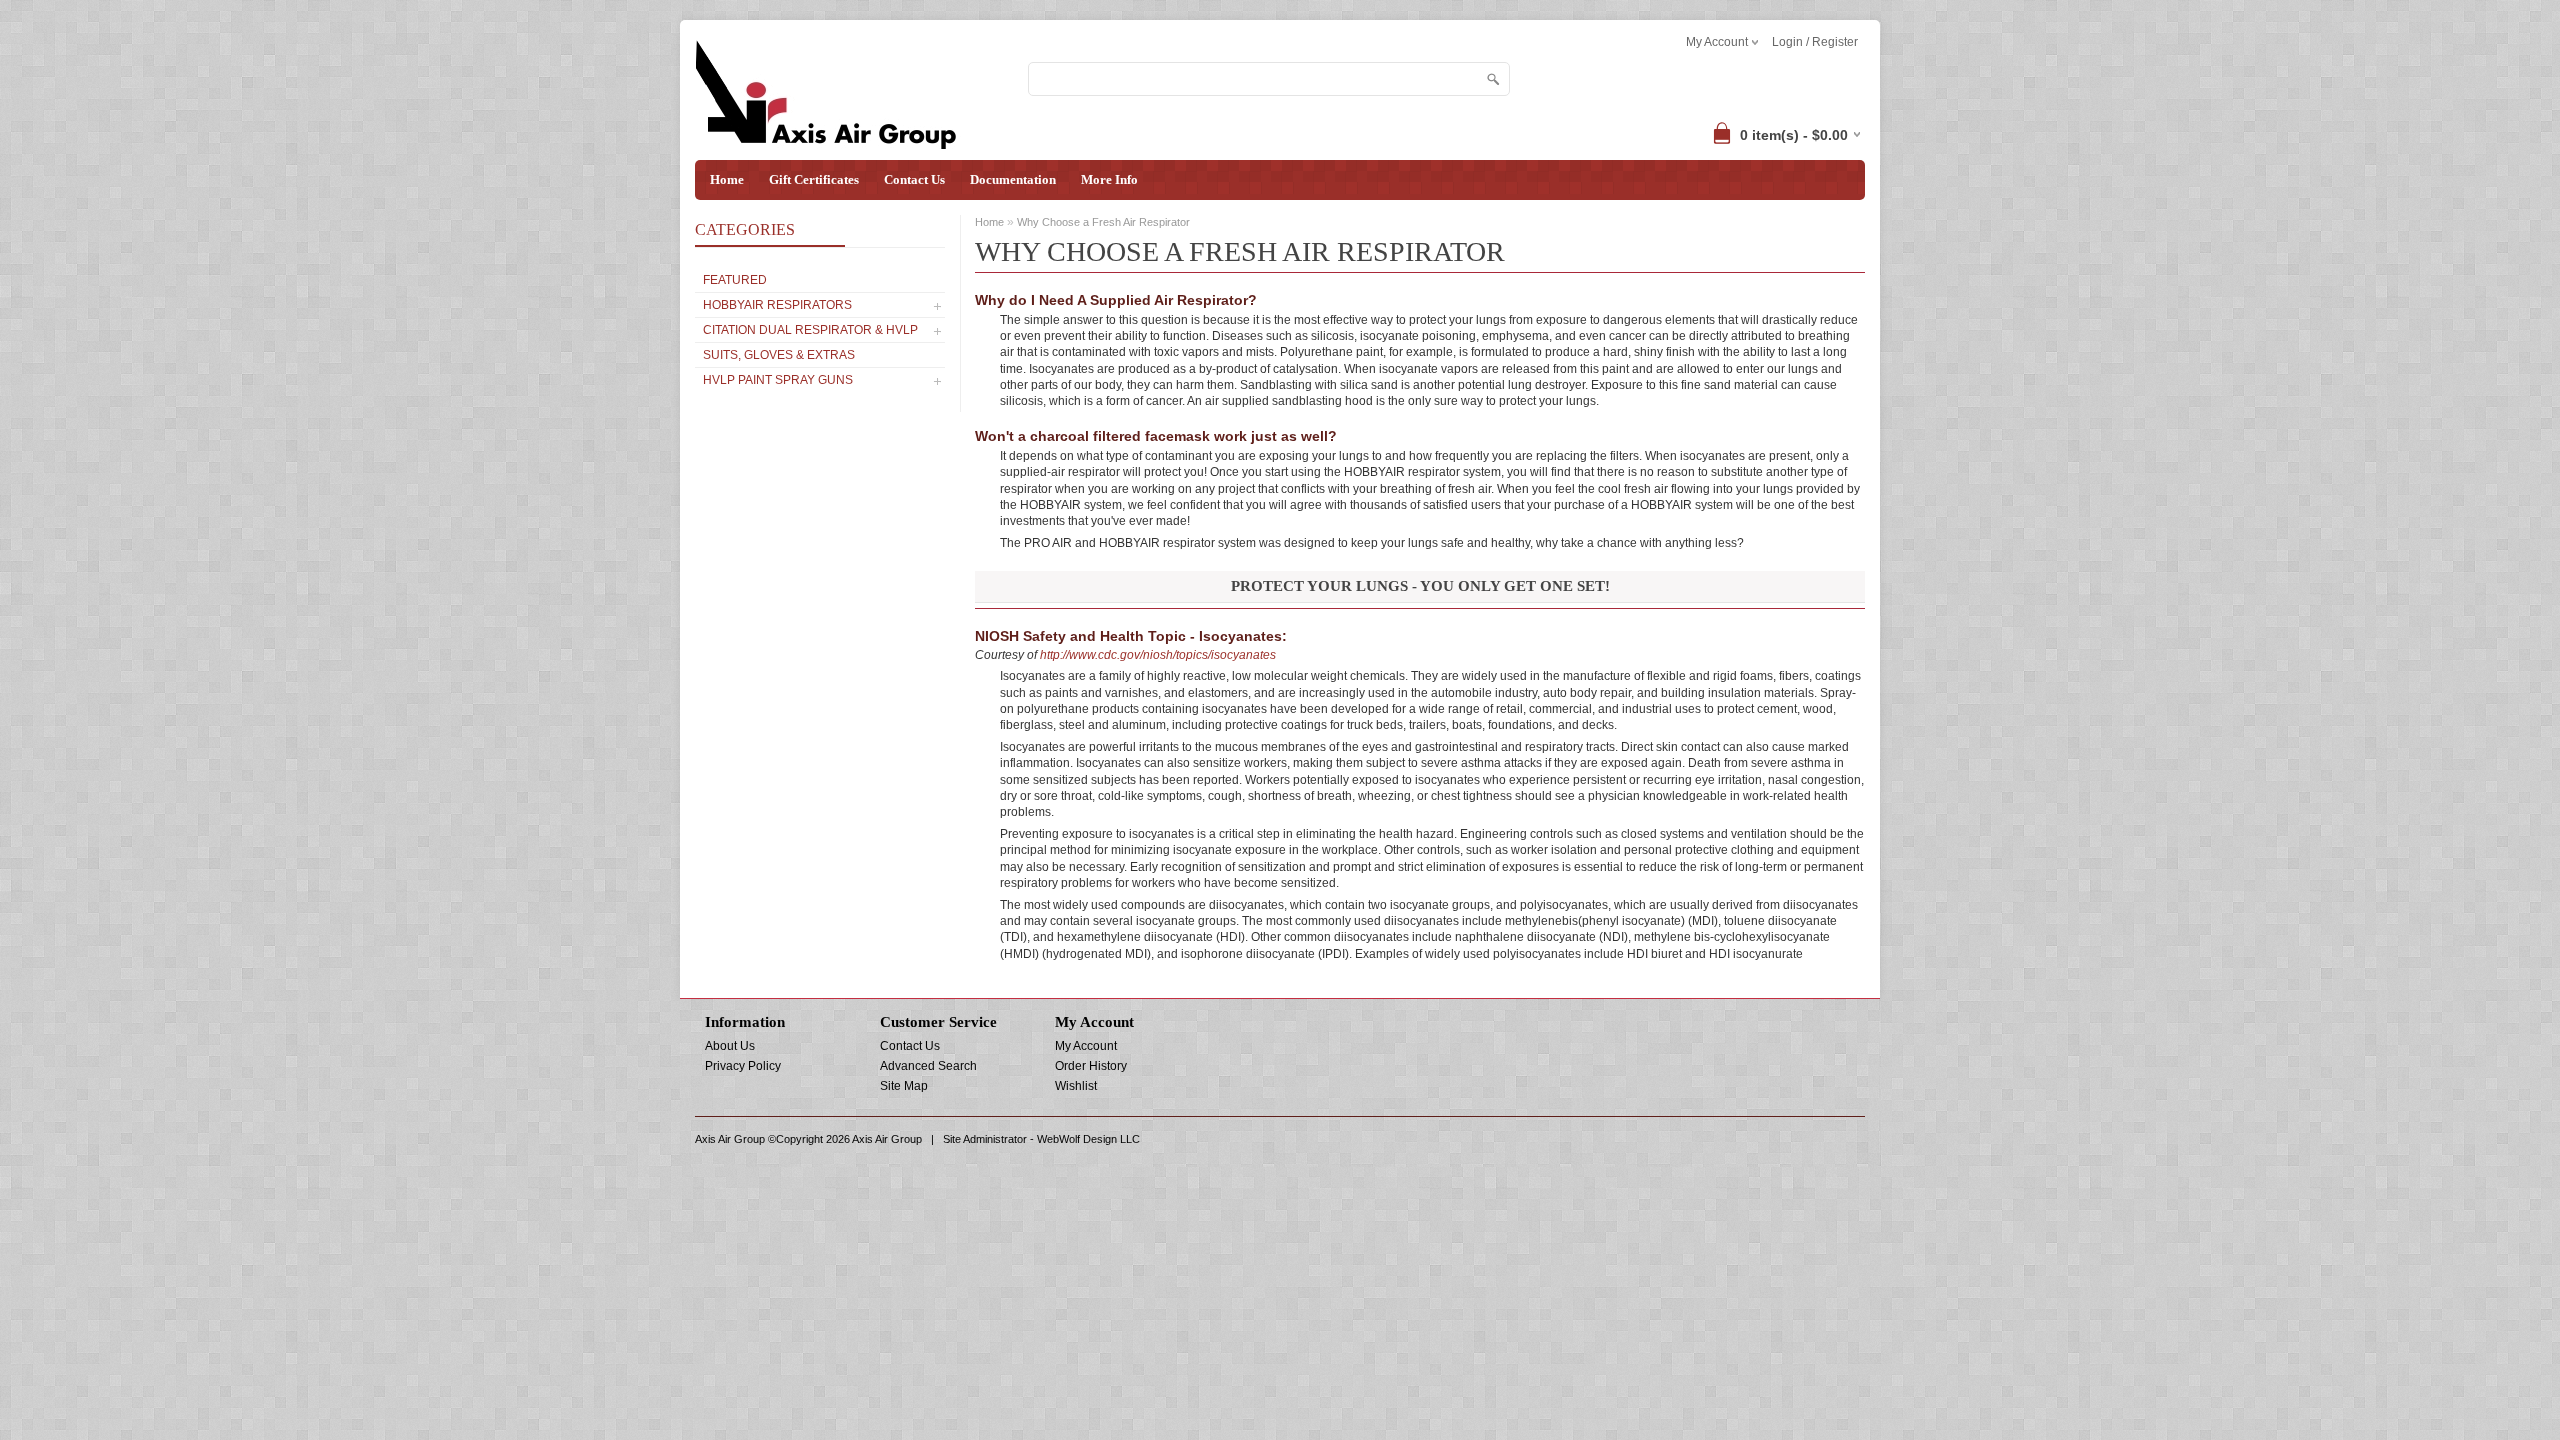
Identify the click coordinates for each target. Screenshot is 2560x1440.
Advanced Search (928, 1066)
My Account (1086, 1046)
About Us (730, 1046)
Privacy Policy (743, 1066)
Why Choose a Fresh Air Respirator (1103, 222)
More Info (1109, 179)
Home (727, 179)
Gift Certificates (814, 179)
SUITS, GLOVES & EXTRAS (779, 355)
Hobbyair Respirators (777, 305)
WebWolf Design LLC (1088, 1139)
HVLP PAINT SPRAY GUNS (778, 380)
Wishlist (1076, 1086)
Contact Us (914, 179)
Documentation (1013, 179)
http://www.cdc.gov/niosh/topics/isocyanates (1158, 655)
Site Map (904, 1086)
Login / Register (1815, 42)
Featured (735, 280)
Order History (1091, 1066)
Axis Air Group (887, 1139)
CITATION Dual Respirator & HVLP (810, 330)
